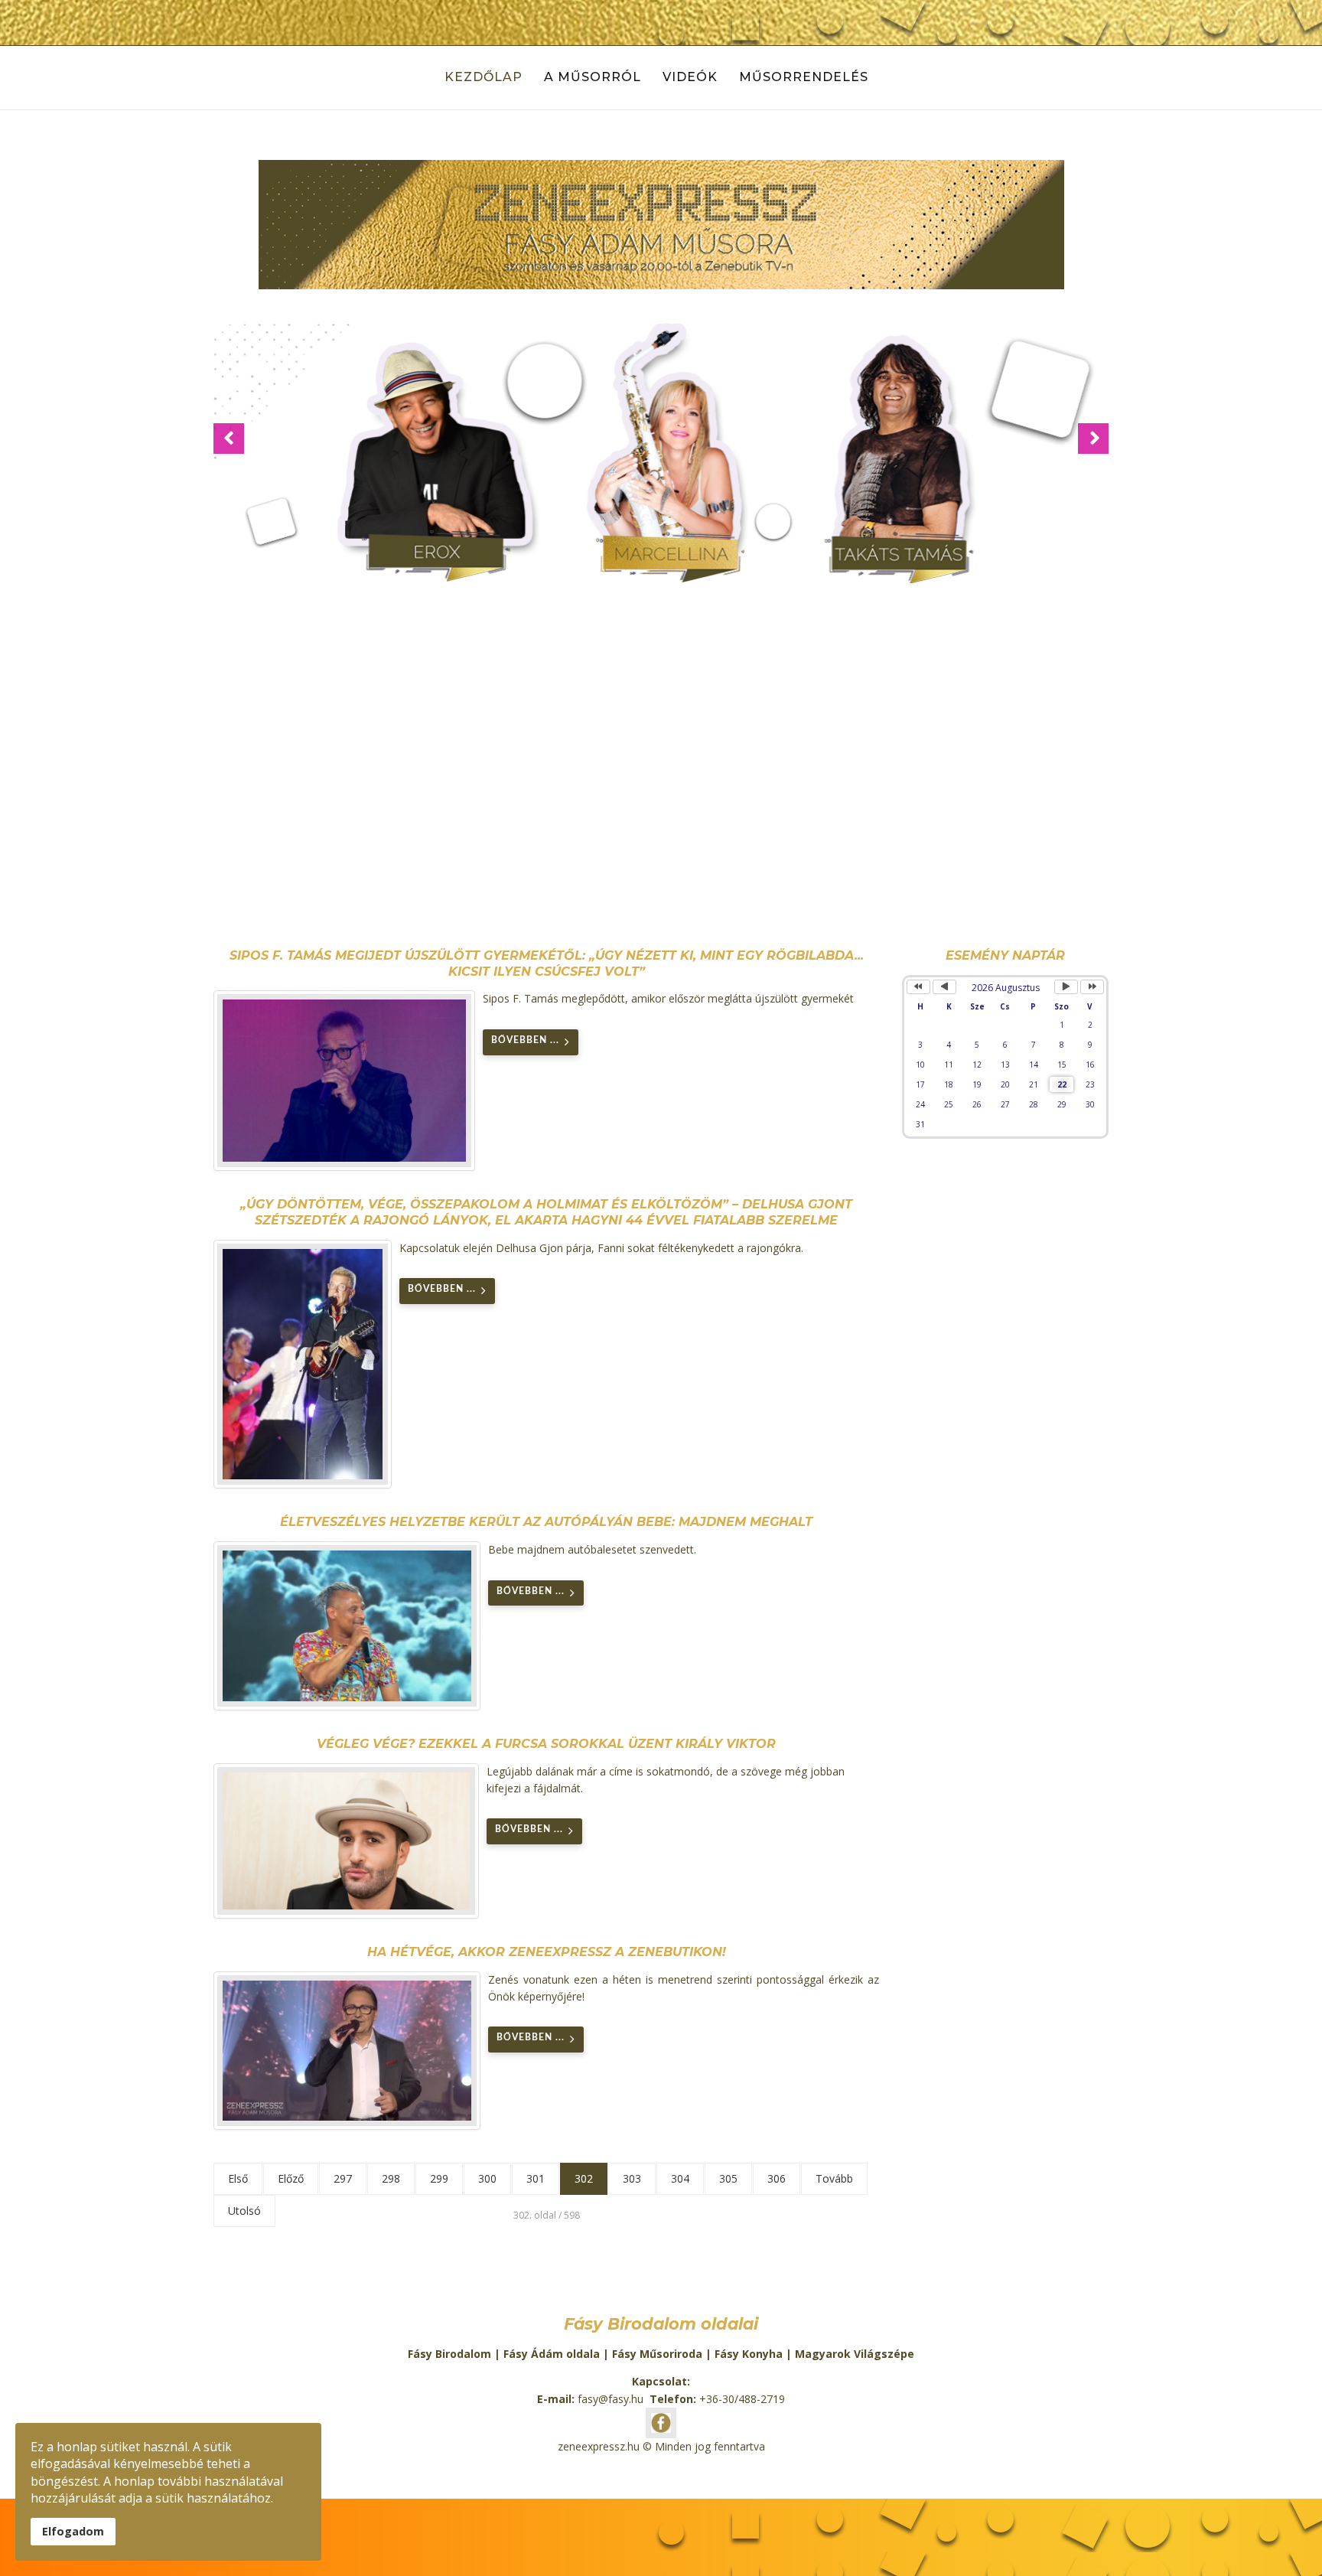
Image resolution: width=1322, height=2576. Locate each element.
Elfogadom (73, 2531)
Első (238, 2178)
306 (777, 2178)
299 (439, 2178)
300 (487, 2178)
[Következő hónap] (1066, 987)
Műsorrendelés (804, 77)
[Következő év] (1092, 987)
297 (343, 2178)
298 (391, 2178)
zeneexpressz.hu (599, 2446)
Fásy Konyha (749, 2354)
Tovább (834, 2178)
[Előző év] (918, 987)
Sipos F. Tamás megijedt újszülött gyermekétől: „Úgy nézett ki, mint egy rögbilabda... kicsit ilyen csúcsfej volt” (547, 964)
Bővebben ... (525, 1040)
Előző (291, 2178)
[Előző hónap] (944, 987)
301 (536, 2178)
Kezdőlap (484, 77)
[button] (229, 439)
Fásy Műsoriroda (657, 2354)
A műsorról (593, 77)
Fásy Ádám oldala (552, 2354)
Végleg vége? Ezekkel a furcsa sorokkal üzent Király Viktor (546, 1744)
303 (632, 2178)
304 (680, 2178)
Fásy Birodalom (449, 2354)
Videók (690, 77)
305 (728, 2178)
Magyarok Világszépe (855, 2354)
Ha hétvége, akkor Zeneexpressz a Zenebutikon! (547, 1952)
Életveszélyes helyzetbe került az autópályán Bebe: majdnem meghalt (546, 1522)
